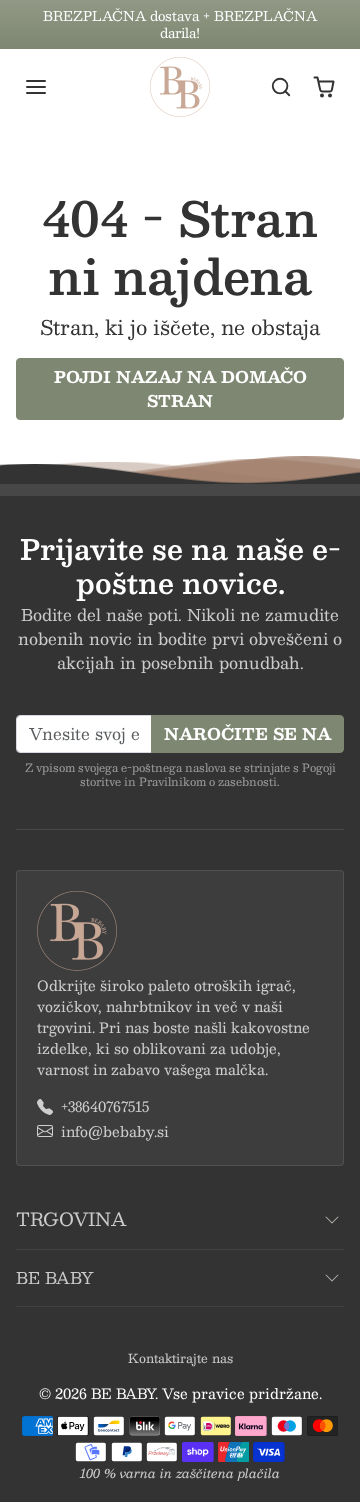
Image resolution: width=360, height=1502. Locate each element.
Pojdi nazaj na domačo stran (180, 388)
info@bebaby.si (115, 1131)
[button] (56, 87)
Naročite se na (247, 733)
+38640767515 (105, 1106)
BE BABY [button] (55, 1277)
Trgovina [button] (71, 1219)
